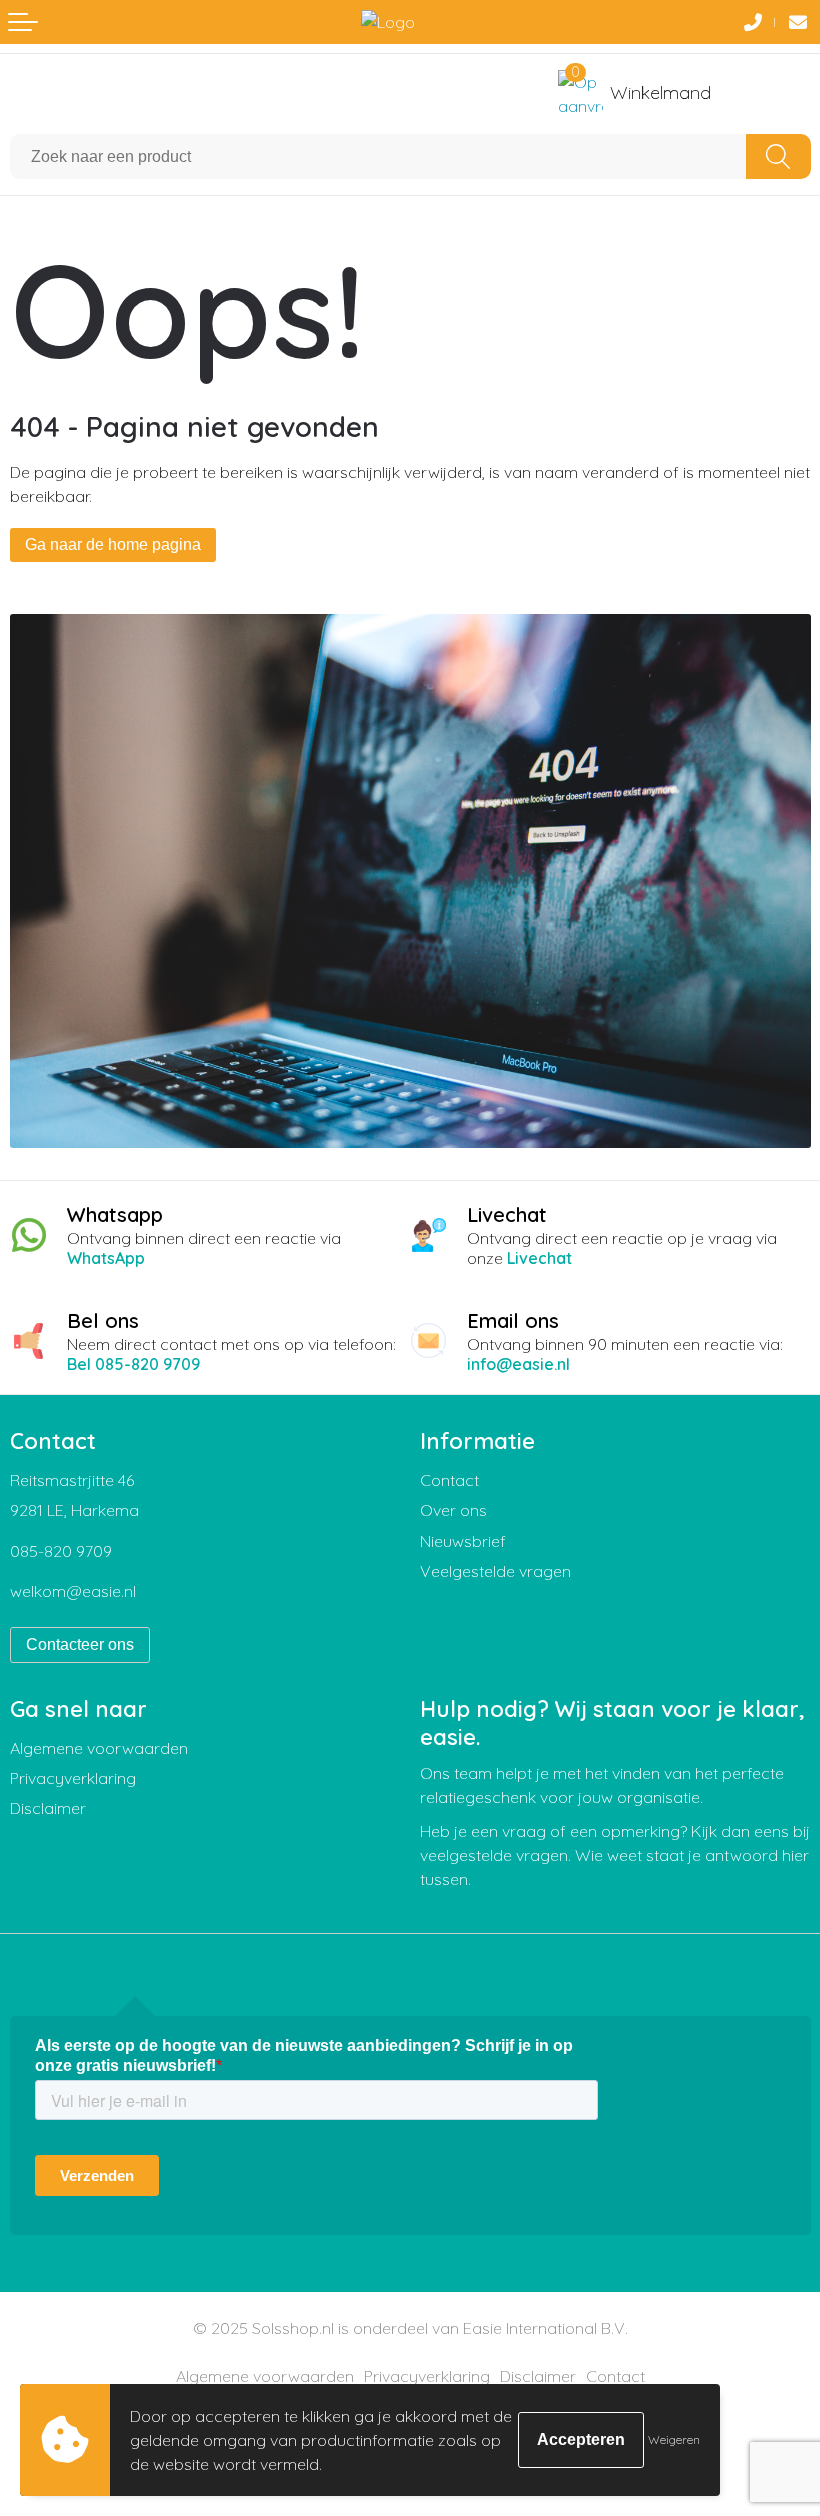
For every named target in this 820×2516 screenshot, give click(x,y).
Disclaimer (48, 1808)
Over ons (453, 1510)
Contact (449, 1480)
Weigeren (674, 2439)
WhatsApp (106, 1258)
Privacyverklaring (73, 1778)
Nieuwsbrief (463, 1541)
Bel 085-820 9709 (133, 1364)
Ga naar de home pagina (113, 544)
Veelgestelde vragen (495, 1571)
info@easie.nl (518, 1364)
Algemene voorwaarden (99, 1748)
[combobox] (378, 156)
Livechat (539, 1258)
